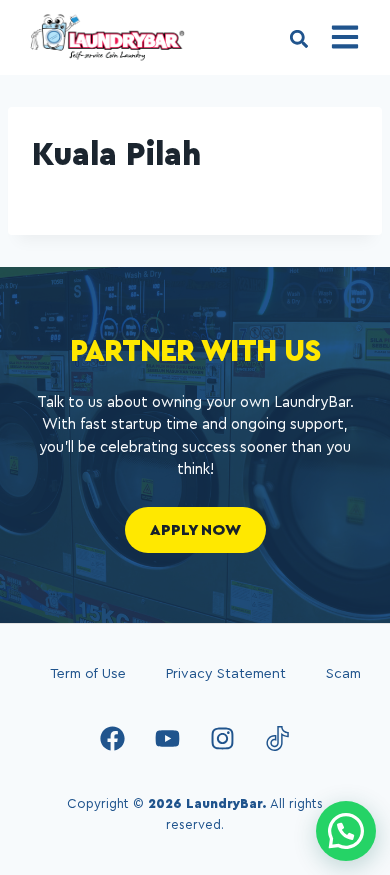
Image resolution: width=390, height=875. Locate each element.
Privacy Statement (226, 674)
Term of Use (88, 674)
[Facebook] (113, 739)
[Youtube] (168, 739)
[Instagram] (223, 739)
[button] (298, 39)
